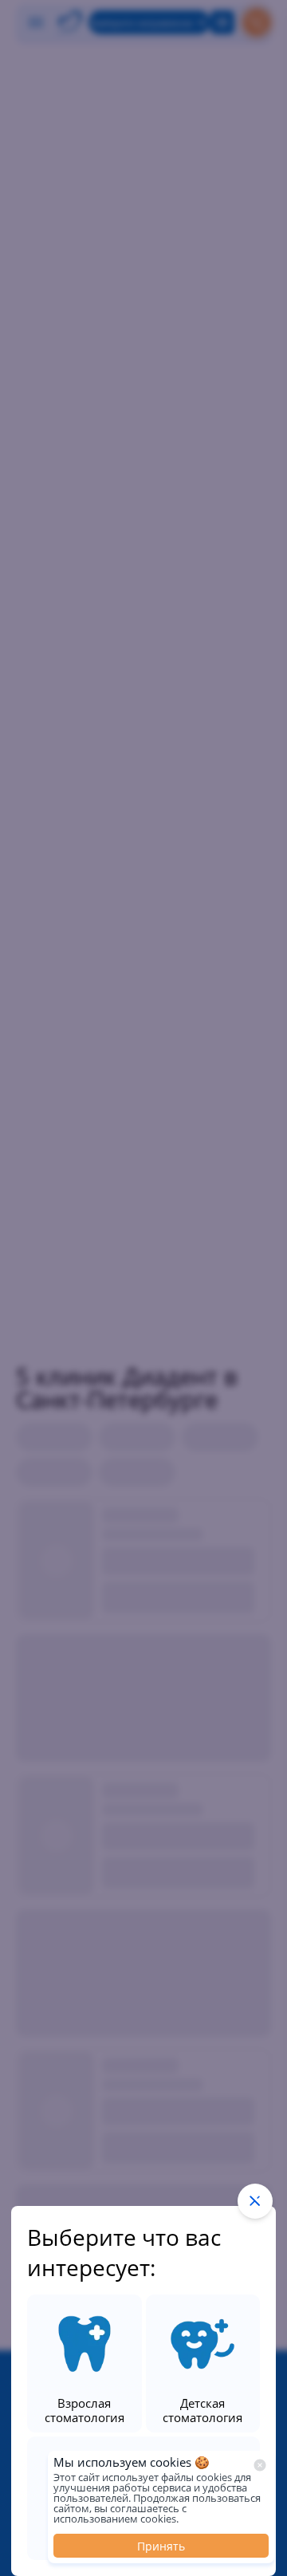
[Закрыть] (260, 2465)
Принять (161, 2546)
